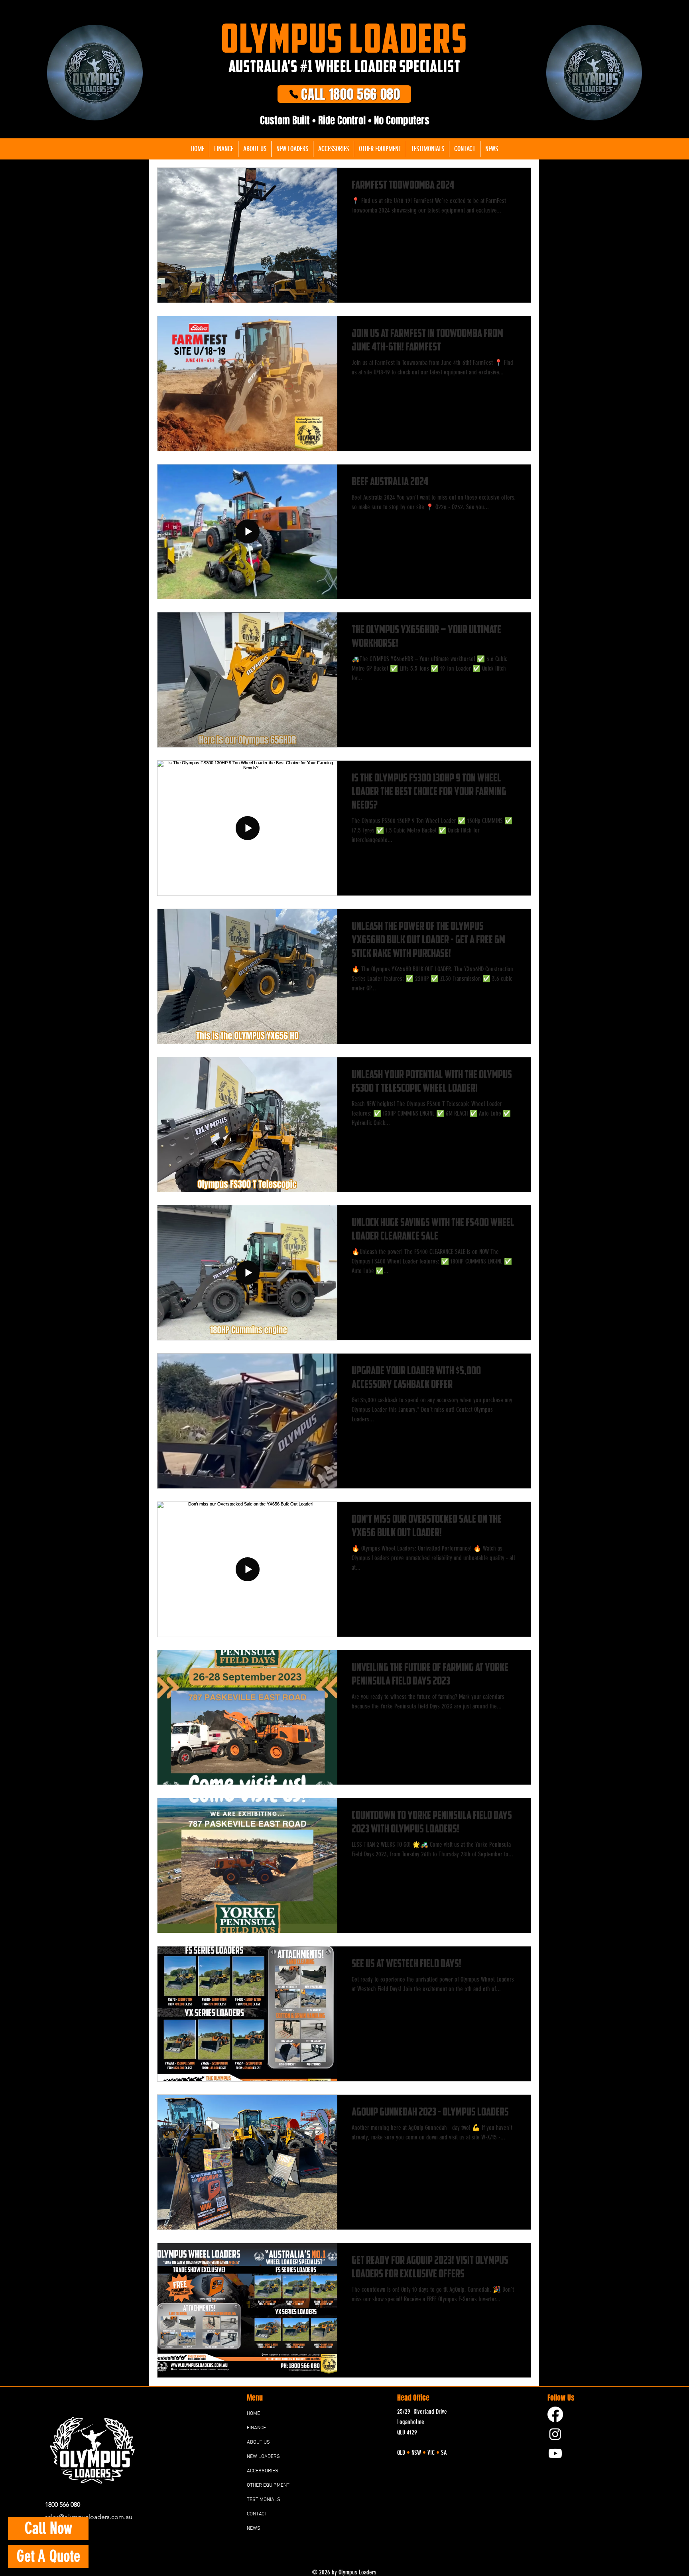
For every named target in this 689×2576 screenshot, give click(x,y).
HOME (253, 2414)
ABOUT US (258, 2442)
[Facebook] (555, 2414)
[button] (334, 149)
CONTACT (257, 2514)
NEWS (254, 2529)
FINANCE (256, 2428)
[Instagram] (555, 2434)
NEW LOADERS (263, 2457)
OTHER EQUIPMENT (268, 2485)
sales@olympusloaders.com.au (89, 2517)
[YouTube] (555, 2453)
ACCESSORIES (263, 2471)
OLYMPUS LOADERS (344, 38)
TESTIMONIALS (264, 2500)
